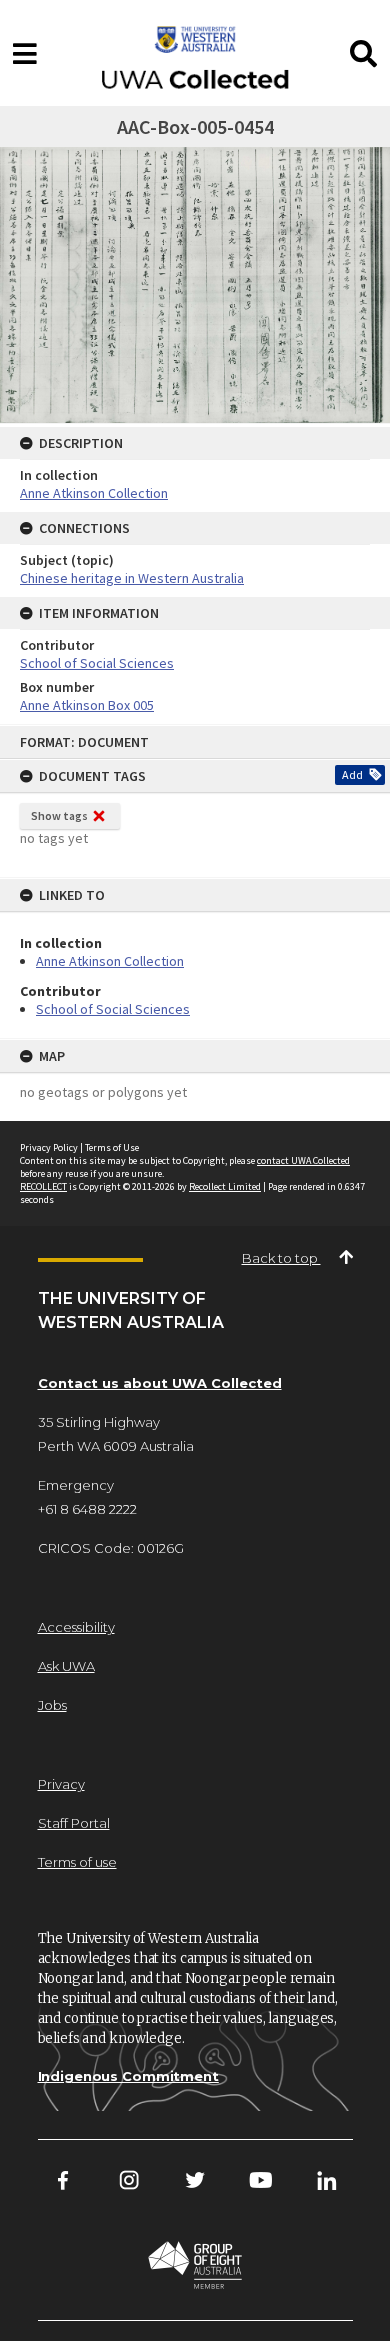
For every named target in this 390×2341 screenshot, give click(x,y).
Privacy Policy (49, 1147)
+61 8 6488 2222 (87, 1509)
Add (352, 774)
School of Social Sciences (113, 1009)
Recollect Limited (225, 1186)
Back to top (281, 1258)
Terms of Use (112, 1147)
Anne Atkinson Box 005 (87, 705)
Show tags (59, 815)
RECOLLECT (43, 1186)
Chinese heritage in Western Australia (132, 578)
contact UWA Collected (303, 1160)
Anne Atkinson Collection (110, 961)
